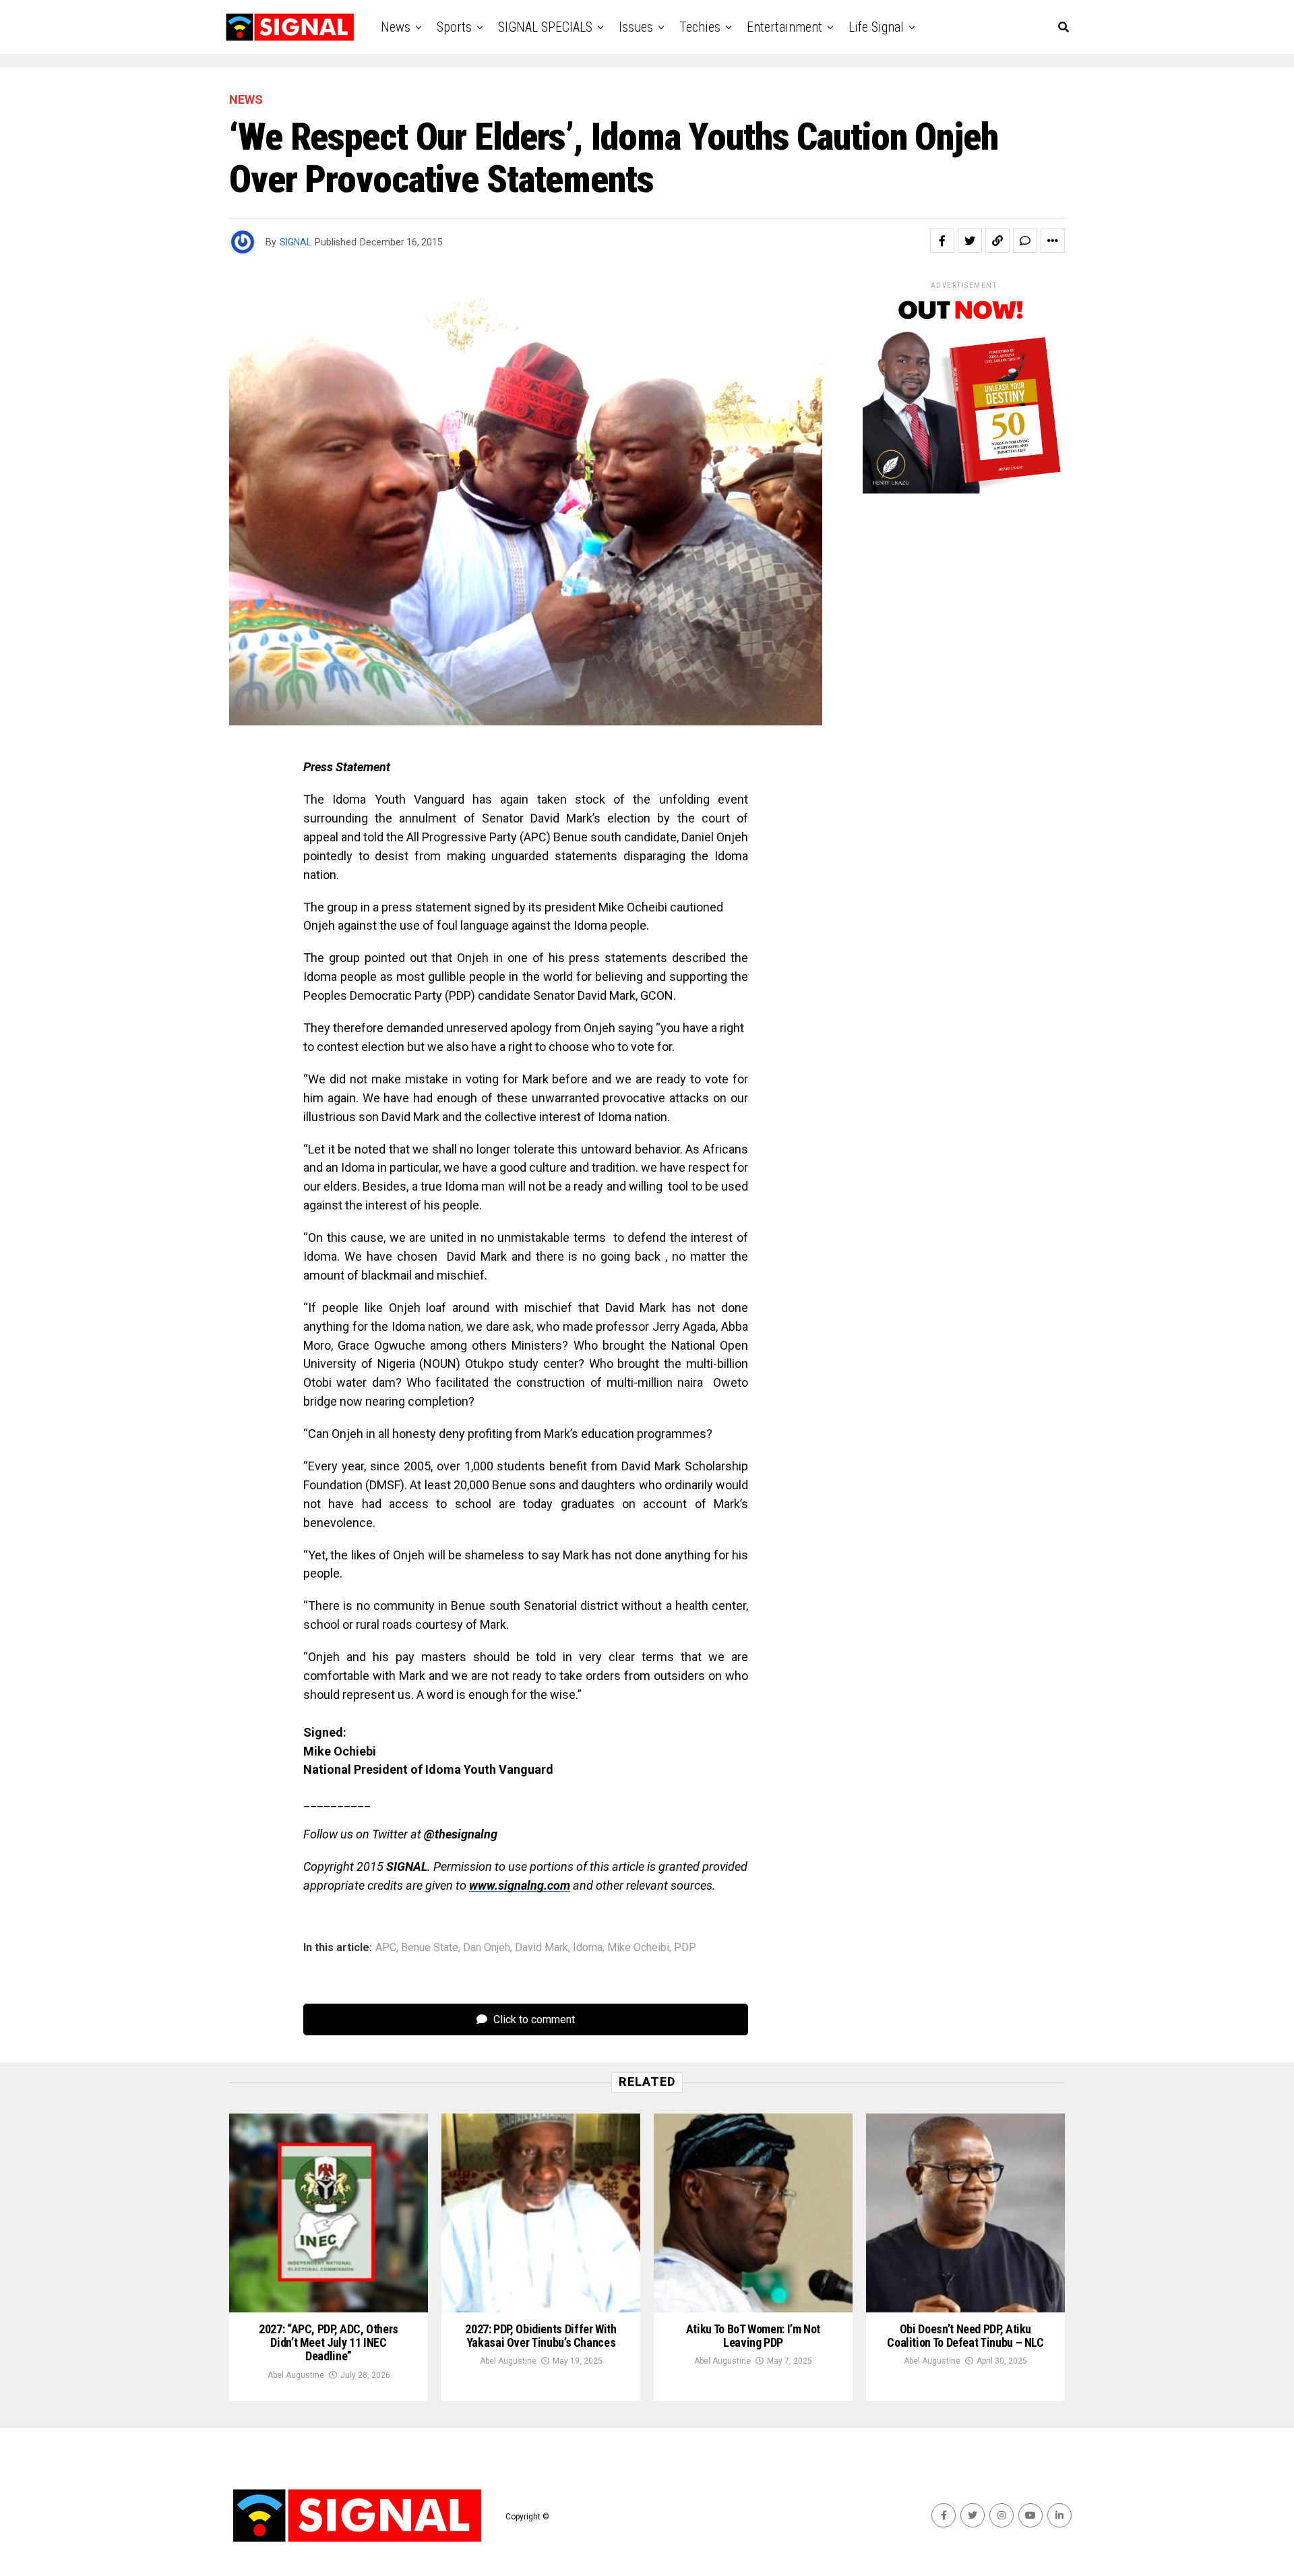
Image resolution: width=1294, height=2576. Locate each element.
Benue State (430, 1948)
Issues (636, 27)
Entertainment (784, 27)
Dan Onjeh (487, 1948)
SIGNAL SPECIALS (545, 27)
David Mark (542, 1948)
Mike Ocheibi (638, 1948)
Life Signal (876, 27)
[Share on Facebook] (942, 241)
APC (386, 1948)
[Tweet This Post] (970, 241)
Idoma (588, 1948)
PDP (685, 1948)
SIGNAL (296, 242)
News (396, 27)
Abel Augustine (296, 2375)
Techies (700, 27)
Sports (454, 27)
